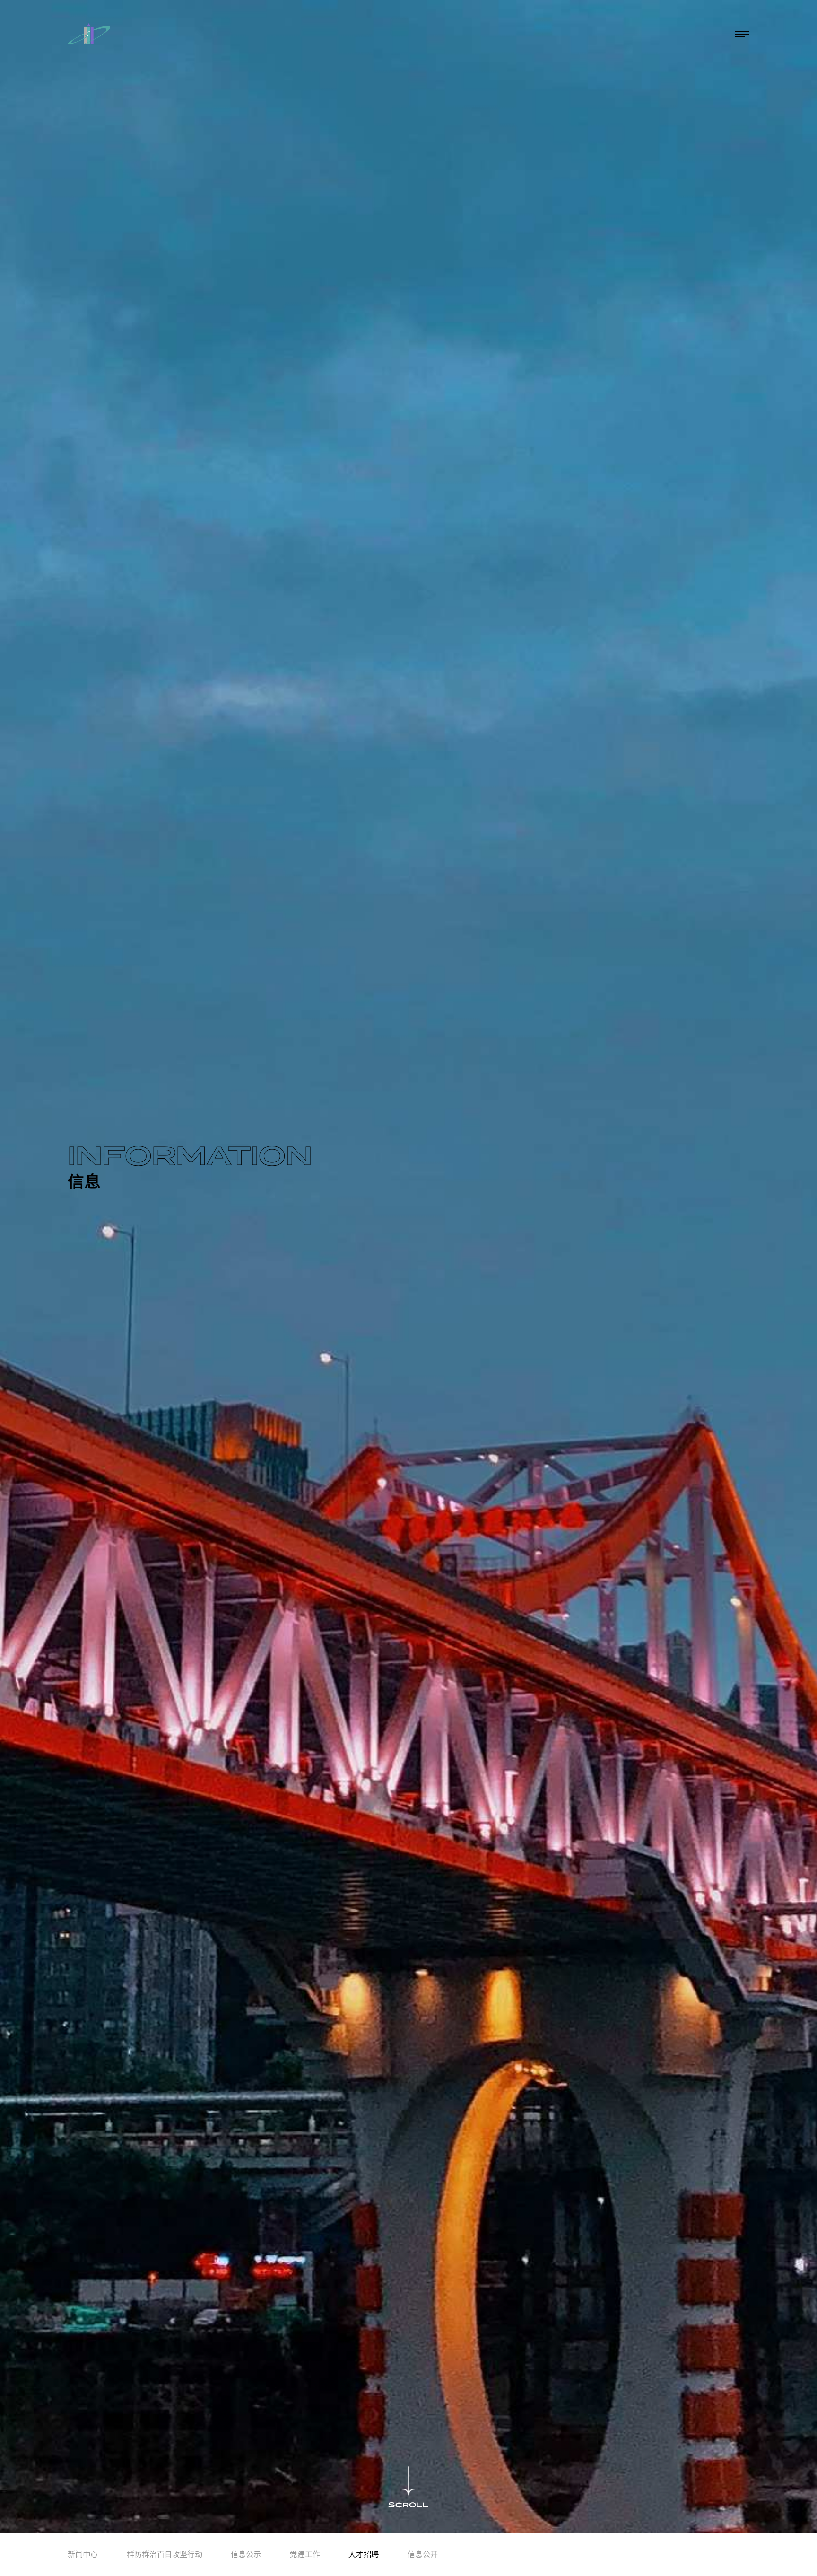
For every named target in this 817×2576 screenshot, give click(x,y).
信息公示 (246, 2554)
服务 (590, 34)
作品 (624, 34)
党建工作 (305, 2554)
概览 (555, 34)
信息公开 (423, 2554)
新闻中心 (83, 2554)
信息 (659, 34)
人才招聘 (364, 2554)
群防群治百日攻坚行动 (165, 2554)
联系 (693, 34)
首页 (521, 34)
